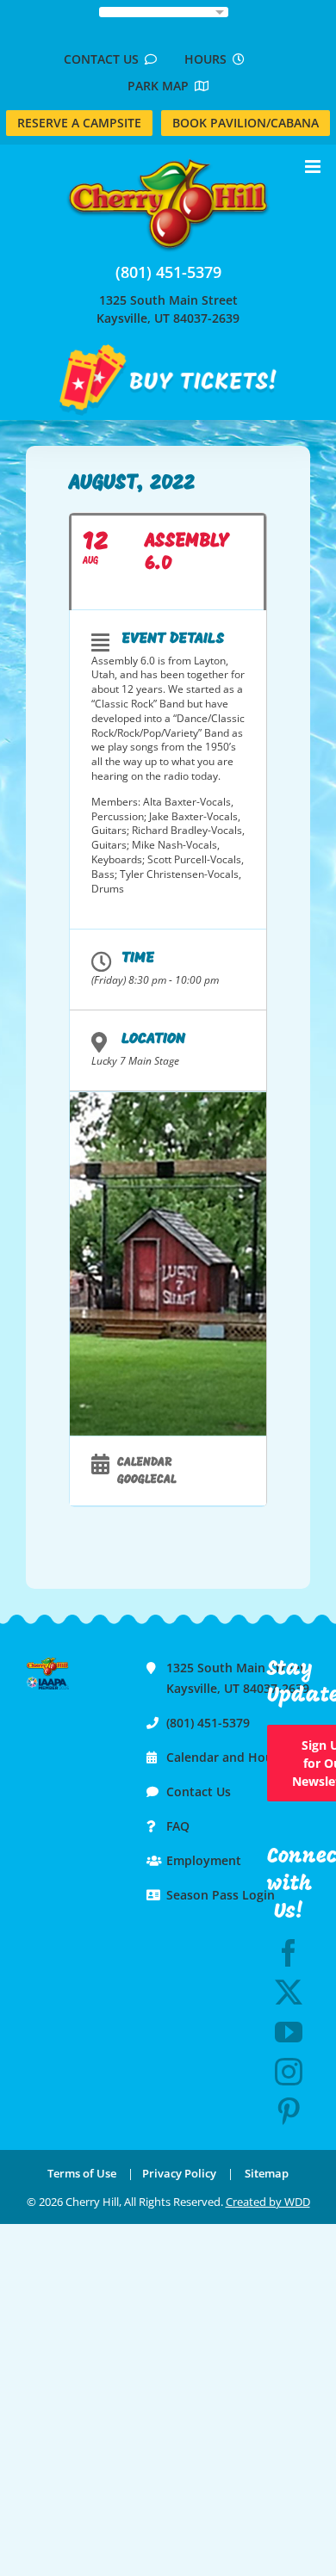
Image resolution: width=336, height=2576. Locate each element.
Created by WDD (268, 2202)
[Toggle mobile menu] (314, 167)
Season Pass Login (221, 1895)
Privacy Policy (179, 2173)
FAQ (178, 1826)
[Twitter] (289, 1992)
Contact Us (104, 59)
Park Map (161, 86)
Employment (204, 1860)
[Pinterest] (289, 2111)
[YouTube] (289, 2032)
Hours (208, 59)
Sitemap (267, 2173)
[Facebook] (289, 1953)
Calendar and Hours (225, 1757)
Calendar (144, 1463)
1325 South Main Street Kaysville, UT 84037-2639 (168, 309)
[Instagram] (289, 2072)
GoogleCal (147, 1480)
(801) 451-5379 (168, 272)
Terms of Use (82, 2173)
